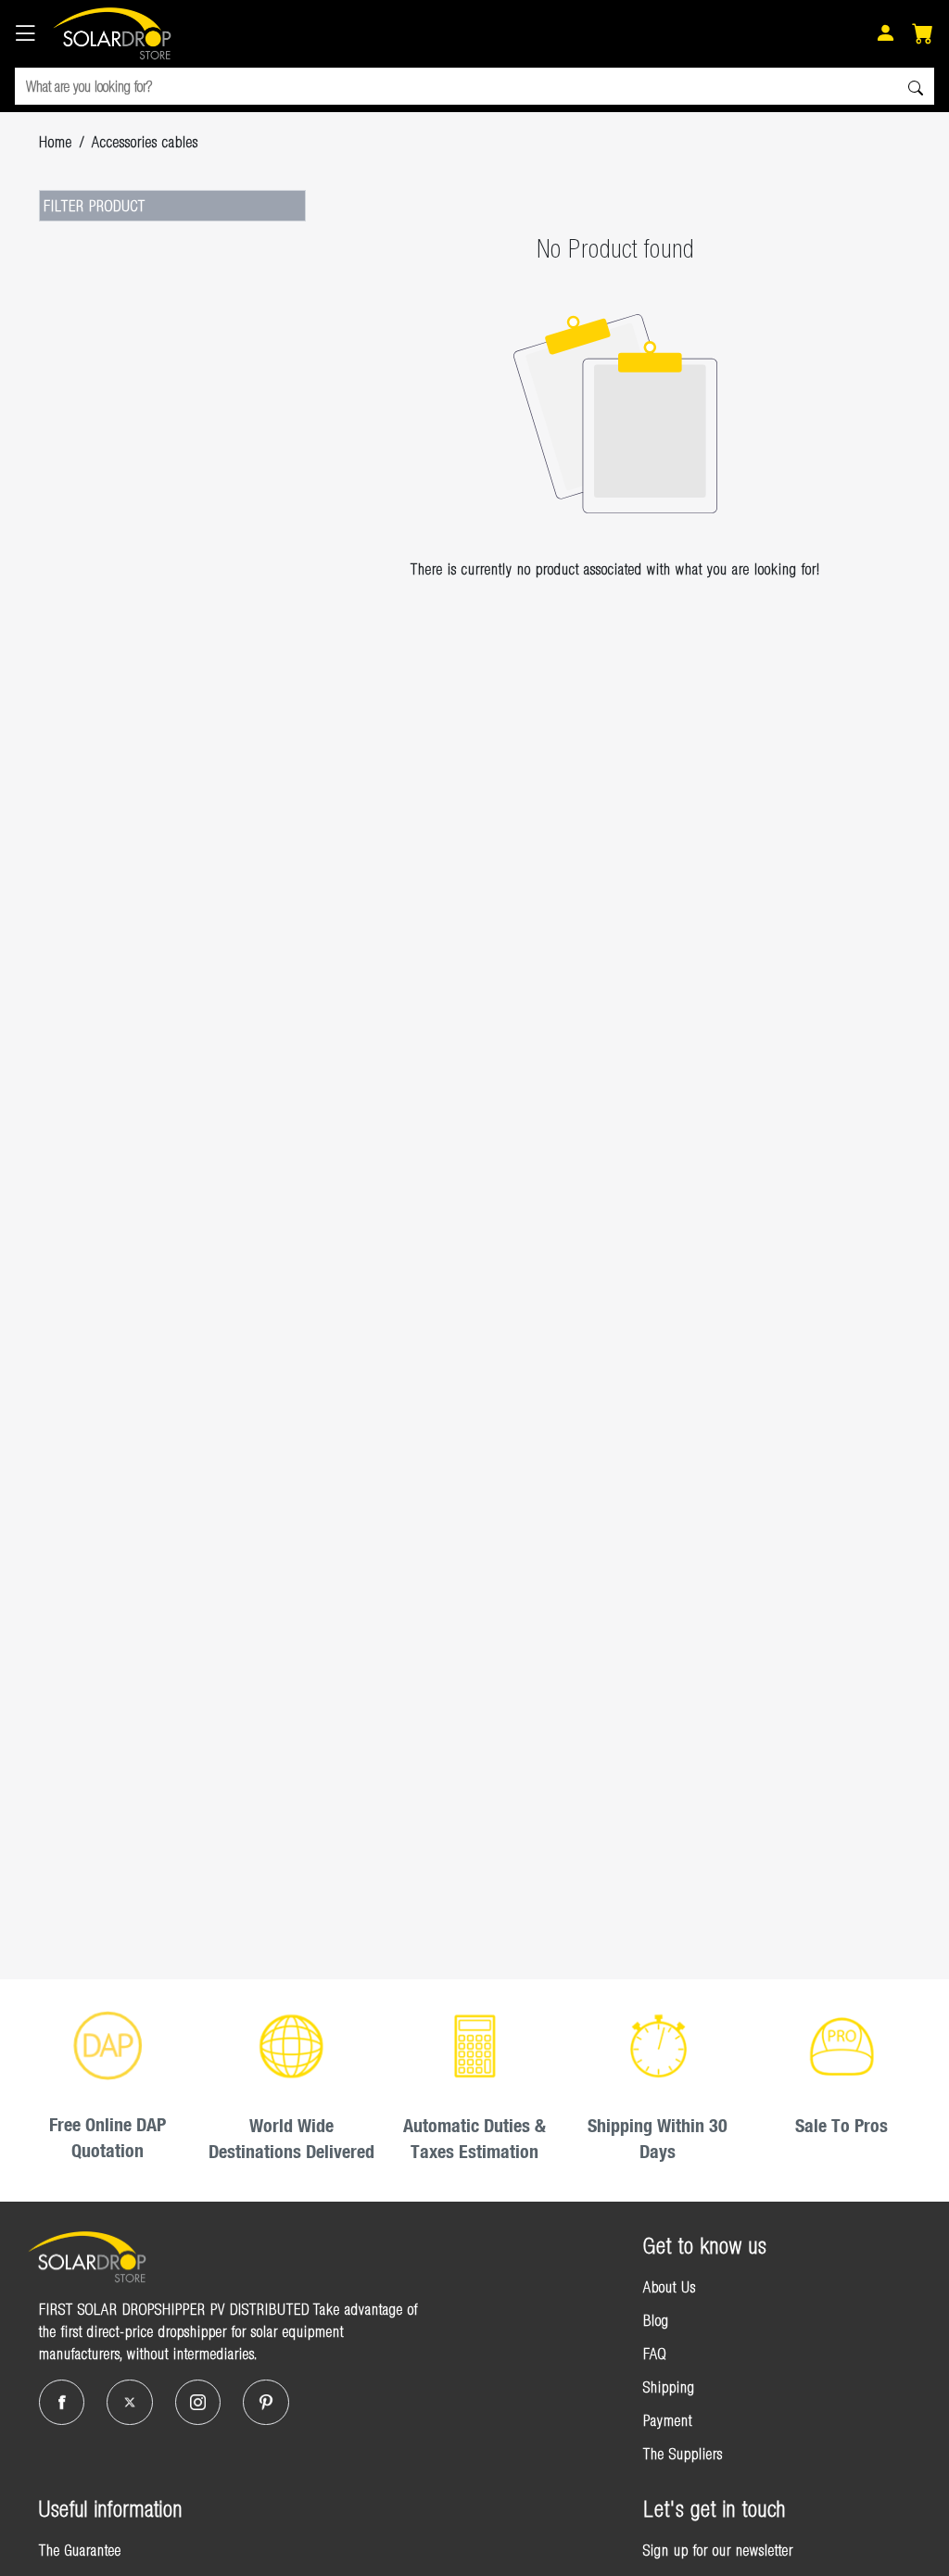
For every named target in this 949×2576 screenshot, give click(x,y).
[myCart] (923, 35)
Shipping (669, 2387)
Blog (656, 2320)
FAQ (655, 2354)
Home (56, 142)
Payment (668, 2420)
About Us (670, 2287)
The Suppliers (683, 2454)
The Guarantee (80, 2550)
